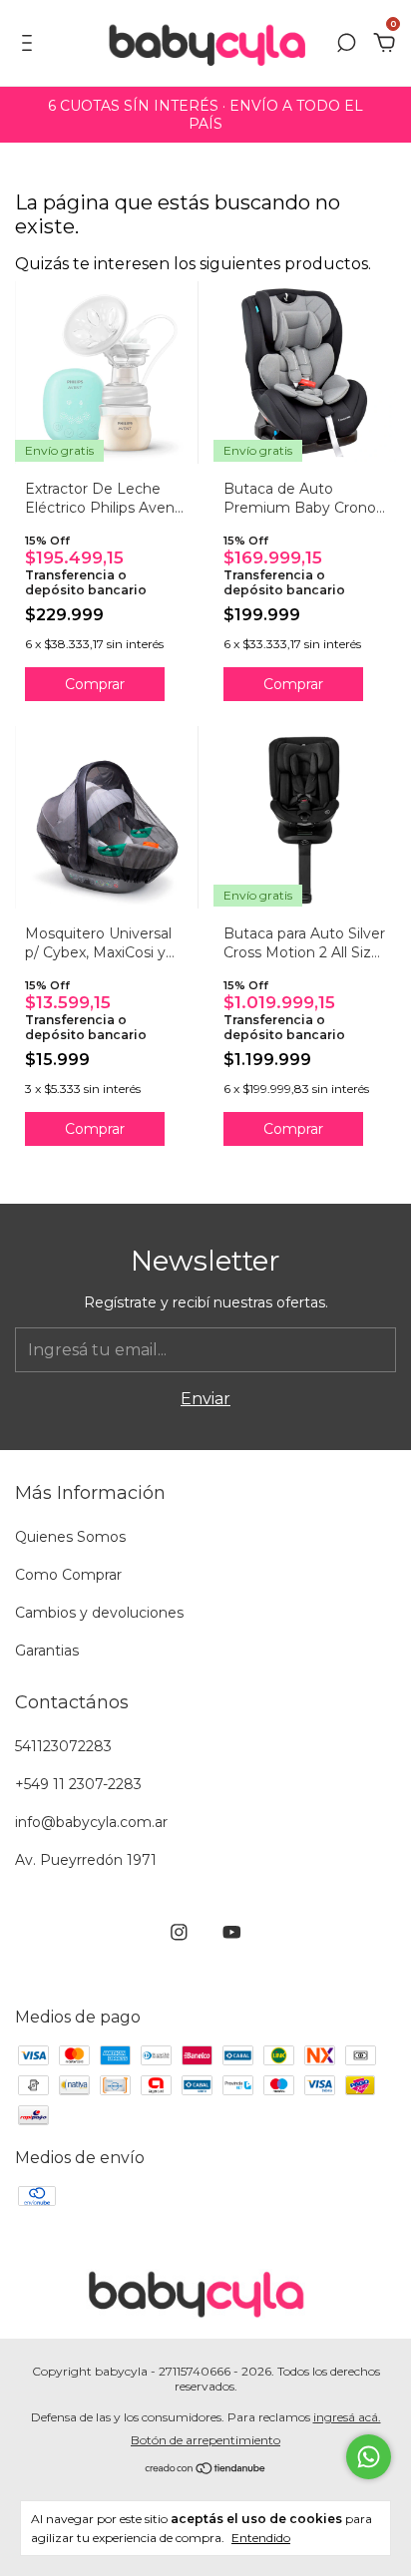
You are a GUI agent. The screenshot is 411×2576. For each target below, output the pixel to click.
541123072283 (63, 1746)
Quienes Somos (70, 1537)
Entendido (261, 2538)
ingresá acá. (347, 2417)
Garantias (47, 1651)
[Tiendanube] (206, 2470)
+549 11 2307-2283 (78, 1784)
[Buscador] (346, 43)
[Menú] (30, 43)
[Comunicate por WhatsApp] (369, 2457)
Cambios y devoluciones (99, 1613)
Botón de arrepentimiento (205, 2440)
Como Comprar (68, 1575)
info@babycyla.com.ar (91, 1822)
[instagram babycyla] (179, 1932)
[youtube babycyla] (232, 1932)
